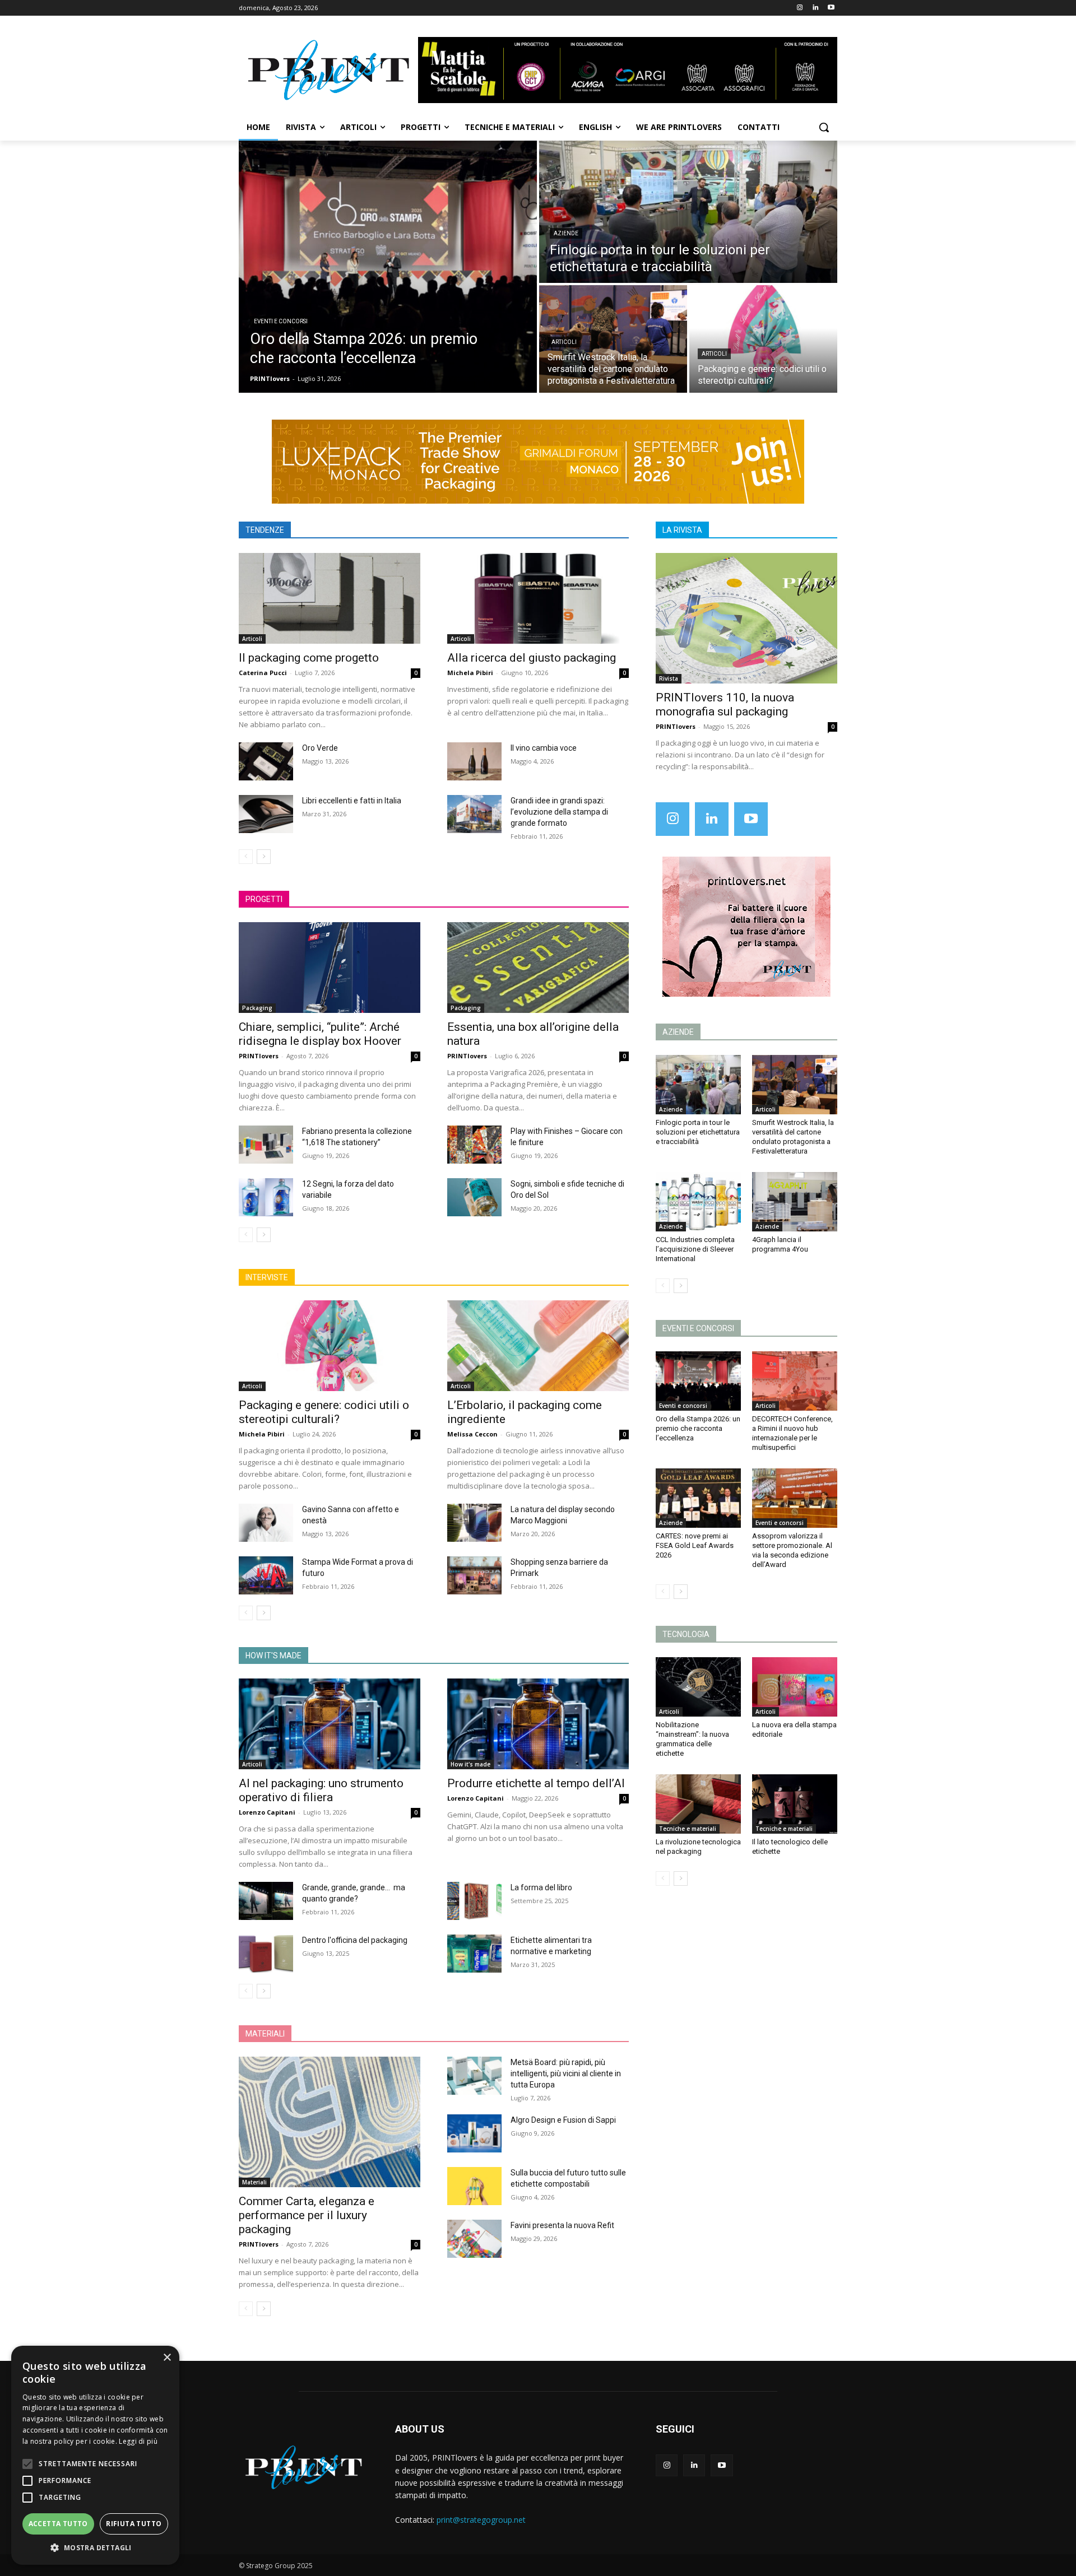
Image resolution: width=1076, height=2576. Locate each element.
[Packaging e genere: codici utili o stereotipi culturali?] (763, 339)
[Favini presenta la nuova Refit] (474, 2239)
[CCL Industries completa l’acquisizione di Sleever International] (698, 1202)
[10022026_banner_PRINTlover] (746, 927)
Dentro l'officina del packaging (355, 1940)
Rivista (669, 678)
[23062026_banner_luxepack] (538, 462)
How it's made (470, 1764)
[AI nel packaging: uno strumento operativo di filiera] (330, 1724)
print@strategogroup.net (481, 2520)
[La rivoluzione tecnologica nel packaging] (698, 1804)
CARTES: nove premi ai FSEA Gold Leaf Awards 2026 (695, 1545)
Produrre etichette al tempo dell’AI (536, 1783)
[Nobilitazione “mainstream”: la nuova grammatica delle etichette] (698, 1687)
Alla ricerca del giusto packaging (532, 658)
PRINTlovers (259, 1056)
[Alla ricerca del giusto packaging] (538, 598)
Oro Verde (320, 748)
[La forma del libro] (474, 1901)
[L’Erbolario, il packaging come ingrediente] (538, 1346)
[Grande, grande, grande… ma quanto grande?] (266, 1901)
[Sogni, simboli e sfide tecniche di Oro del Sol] (474, 1197)
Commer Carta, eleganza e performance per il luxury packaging (307, 2215)
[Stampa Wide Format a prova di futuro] (266, 1575)
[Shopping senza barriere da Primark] (474, 1575)
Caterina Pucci (263, 673)
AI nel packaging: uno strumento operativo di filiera (321, 1790)
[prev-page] (246, 857)
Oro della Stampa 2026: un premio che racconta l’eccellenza (698, 1428)
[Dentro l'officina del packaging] (266, 1954)
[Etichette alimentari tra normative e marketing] (474, 1954)
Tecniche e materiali (688, 1829)
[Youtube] (831, 8)
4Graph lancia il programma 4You (780, 1244)
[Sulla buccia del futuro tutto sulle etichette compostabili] (474, 2186)
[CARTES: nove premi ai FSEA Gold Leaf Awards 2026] (698, 1498)
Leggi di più (138, 2441)
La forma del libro (541, 1887)
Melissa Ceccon (472, 1434)
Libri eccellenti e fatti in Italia (352, 801)
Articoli (564, 342)
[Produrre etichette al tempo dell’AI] (538, 1724)
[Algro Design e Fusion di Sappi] (474, 2133)
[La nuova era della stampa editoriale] (795, 1687)
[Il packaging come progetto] (330, 598)
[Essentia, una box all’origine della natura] (538, 968)
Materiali (254, 2182)
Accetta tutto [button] (58, 2524)
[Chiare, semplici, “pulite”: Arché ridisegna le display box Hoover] (330, 968)
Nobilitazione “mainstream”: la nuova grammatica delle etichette (692, 1739)
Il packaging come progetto (309, 658)
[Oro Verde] (266, 761)
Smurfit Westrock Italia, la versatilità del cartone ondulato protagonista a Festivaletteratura (793, 1137)
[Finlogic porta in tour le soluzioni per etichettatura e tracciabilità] (688, 212)
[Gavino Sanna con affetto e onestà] (266, 1523)
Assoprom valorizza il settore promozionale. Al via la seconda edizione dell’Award (792, 1550)
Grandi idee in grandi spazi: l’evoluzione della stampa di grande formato (559, 812)
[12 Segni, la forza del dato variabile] (266, 1197)
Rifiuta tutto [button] (134, 2524)
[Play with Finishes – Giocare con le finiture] (474, 1145)
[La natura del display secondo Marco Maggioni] (474, 1523)
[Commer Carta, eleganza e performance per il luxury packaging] (330, 2122)
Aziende (566, 233)
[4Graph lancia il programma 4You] (795, 1202)
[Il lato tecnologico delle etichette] (795, 1804)
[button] (824, 127)
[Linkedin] (815, 8)
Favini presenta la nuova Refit (562, 2225)
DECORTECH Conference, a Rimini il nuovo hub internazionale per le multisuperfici (792, 1433)
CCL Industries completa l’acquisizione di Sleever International (695, 1249)
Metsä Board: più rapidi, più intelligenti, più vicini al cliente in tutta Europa (566, 2073)
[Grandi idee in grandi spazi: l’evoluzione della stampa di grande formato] (474, 814)
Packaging (257, 1008)
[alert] (95, 2455)
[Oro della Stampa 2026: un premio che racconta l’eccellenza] (388, 267)
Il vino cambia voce (544, 748)
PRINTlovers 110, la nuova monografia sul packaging (725, 705)
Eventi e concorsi (281, 321)
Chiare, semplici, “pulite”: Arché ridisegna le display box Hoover (320, 1034)
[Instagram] (800, 8)
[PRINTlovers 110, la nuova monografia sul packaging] (746, 618)
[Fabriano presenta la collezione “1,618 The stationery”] (266, 1145)
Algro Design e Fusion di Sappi (563, 2120)
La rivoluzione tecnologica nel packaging (698, 1847)
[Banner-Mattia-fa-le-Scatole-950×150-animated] (628, 70)
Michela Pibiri (470, 673)
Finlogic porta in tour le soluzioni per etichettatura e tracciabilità (698, 1132)
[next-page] (264, 857)
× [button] (167, 2358)
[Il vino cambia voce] (474, 761)
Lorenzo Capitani (267, 1812)
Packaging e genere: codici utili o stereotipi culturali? (324, 1412)
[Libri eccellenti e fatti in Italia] (266, 814)
